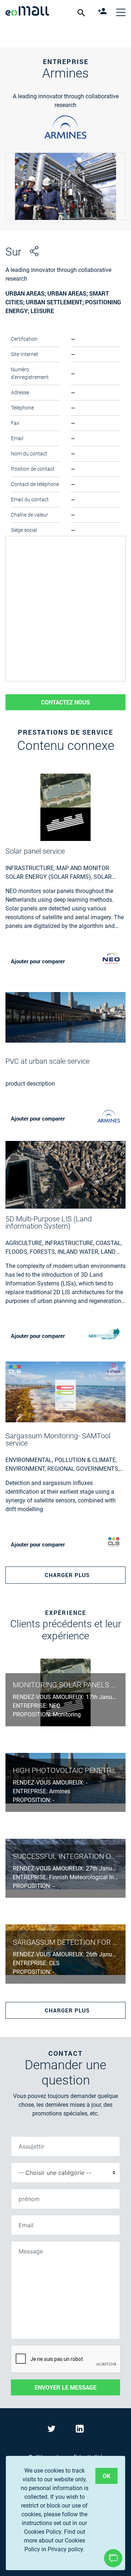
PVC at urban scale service (47, 1061)
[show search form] (82, 12)
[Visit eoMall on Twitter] (53, 2430)
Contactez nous (65, 702)
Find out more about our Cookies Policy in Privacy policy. (55, 2541)
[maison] (27, 12)
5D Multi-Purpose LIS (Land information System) (49, 1222)
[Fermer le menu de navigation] (121, 12)
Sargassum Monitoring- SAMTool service (58, 1439)
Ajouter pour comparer (38, 961)
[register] (103, 12)
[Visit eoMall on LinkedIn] (80, 2430)
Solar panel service (35, 851)
